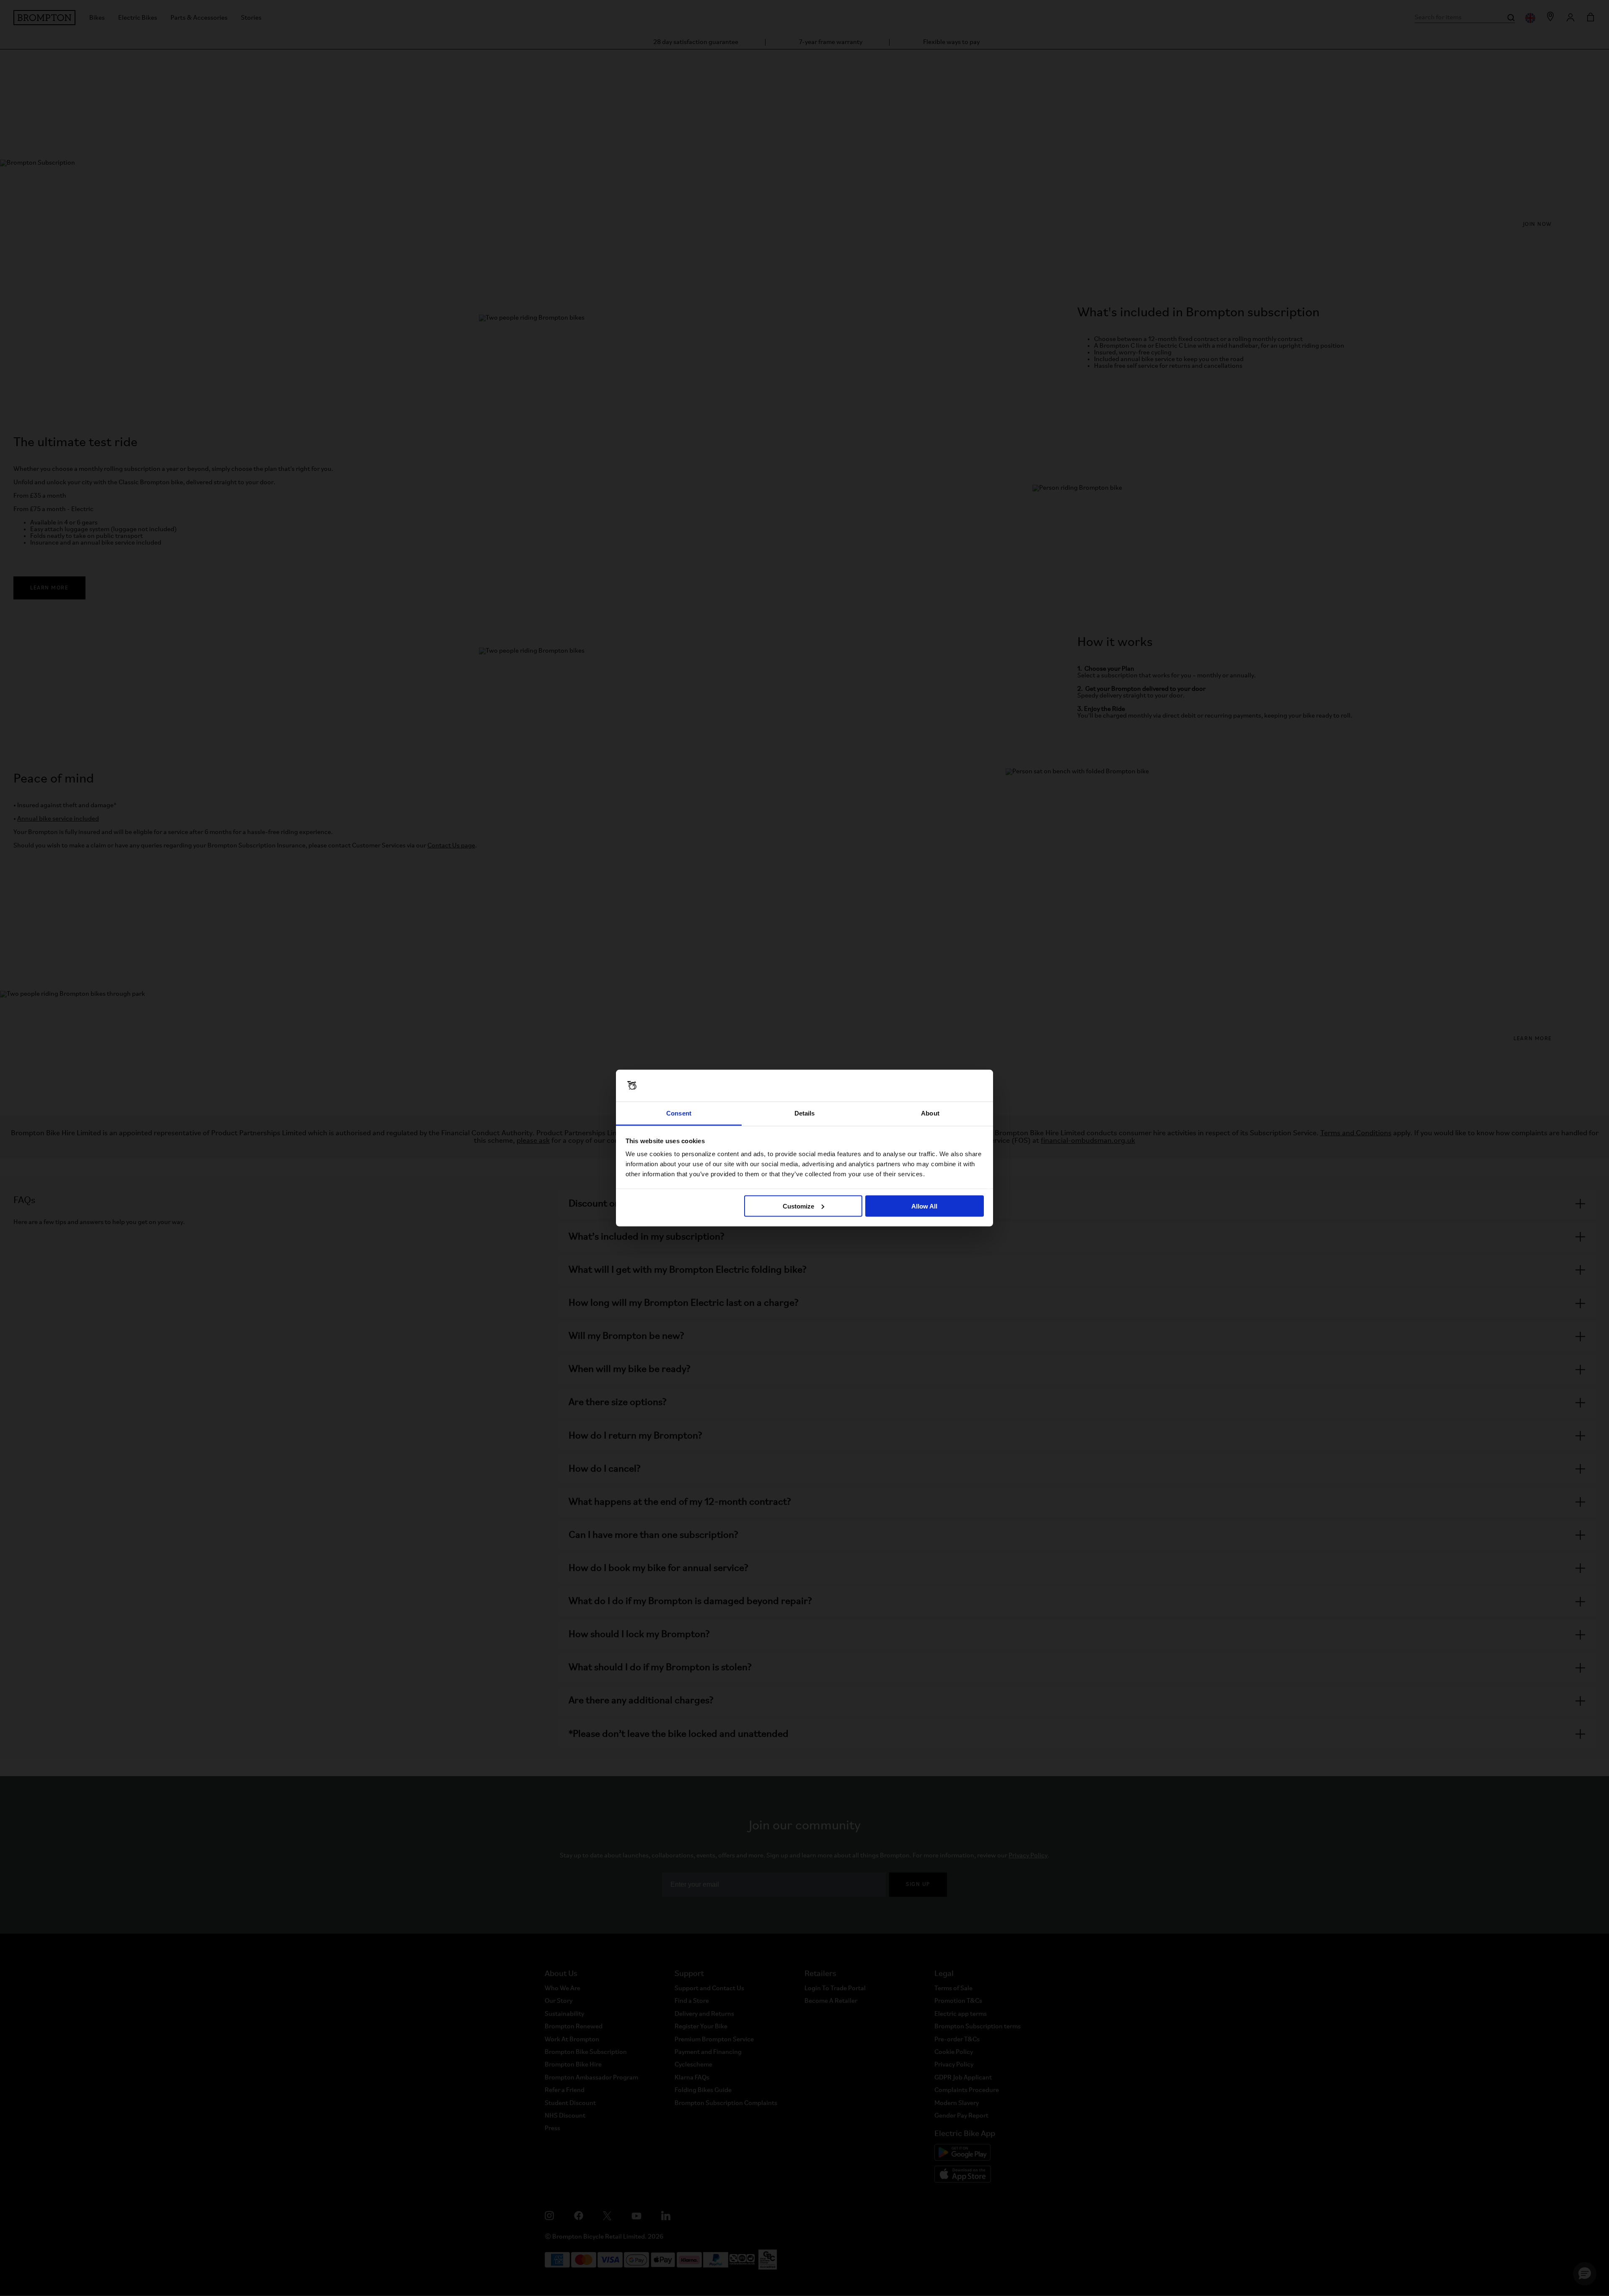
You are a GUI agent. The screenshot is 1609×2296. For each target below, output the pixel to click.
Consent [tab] (679, 1113)
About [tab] (930, 1113)
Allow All (924, 1206)
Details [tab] (805, 1113)
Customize (798, 1206)
